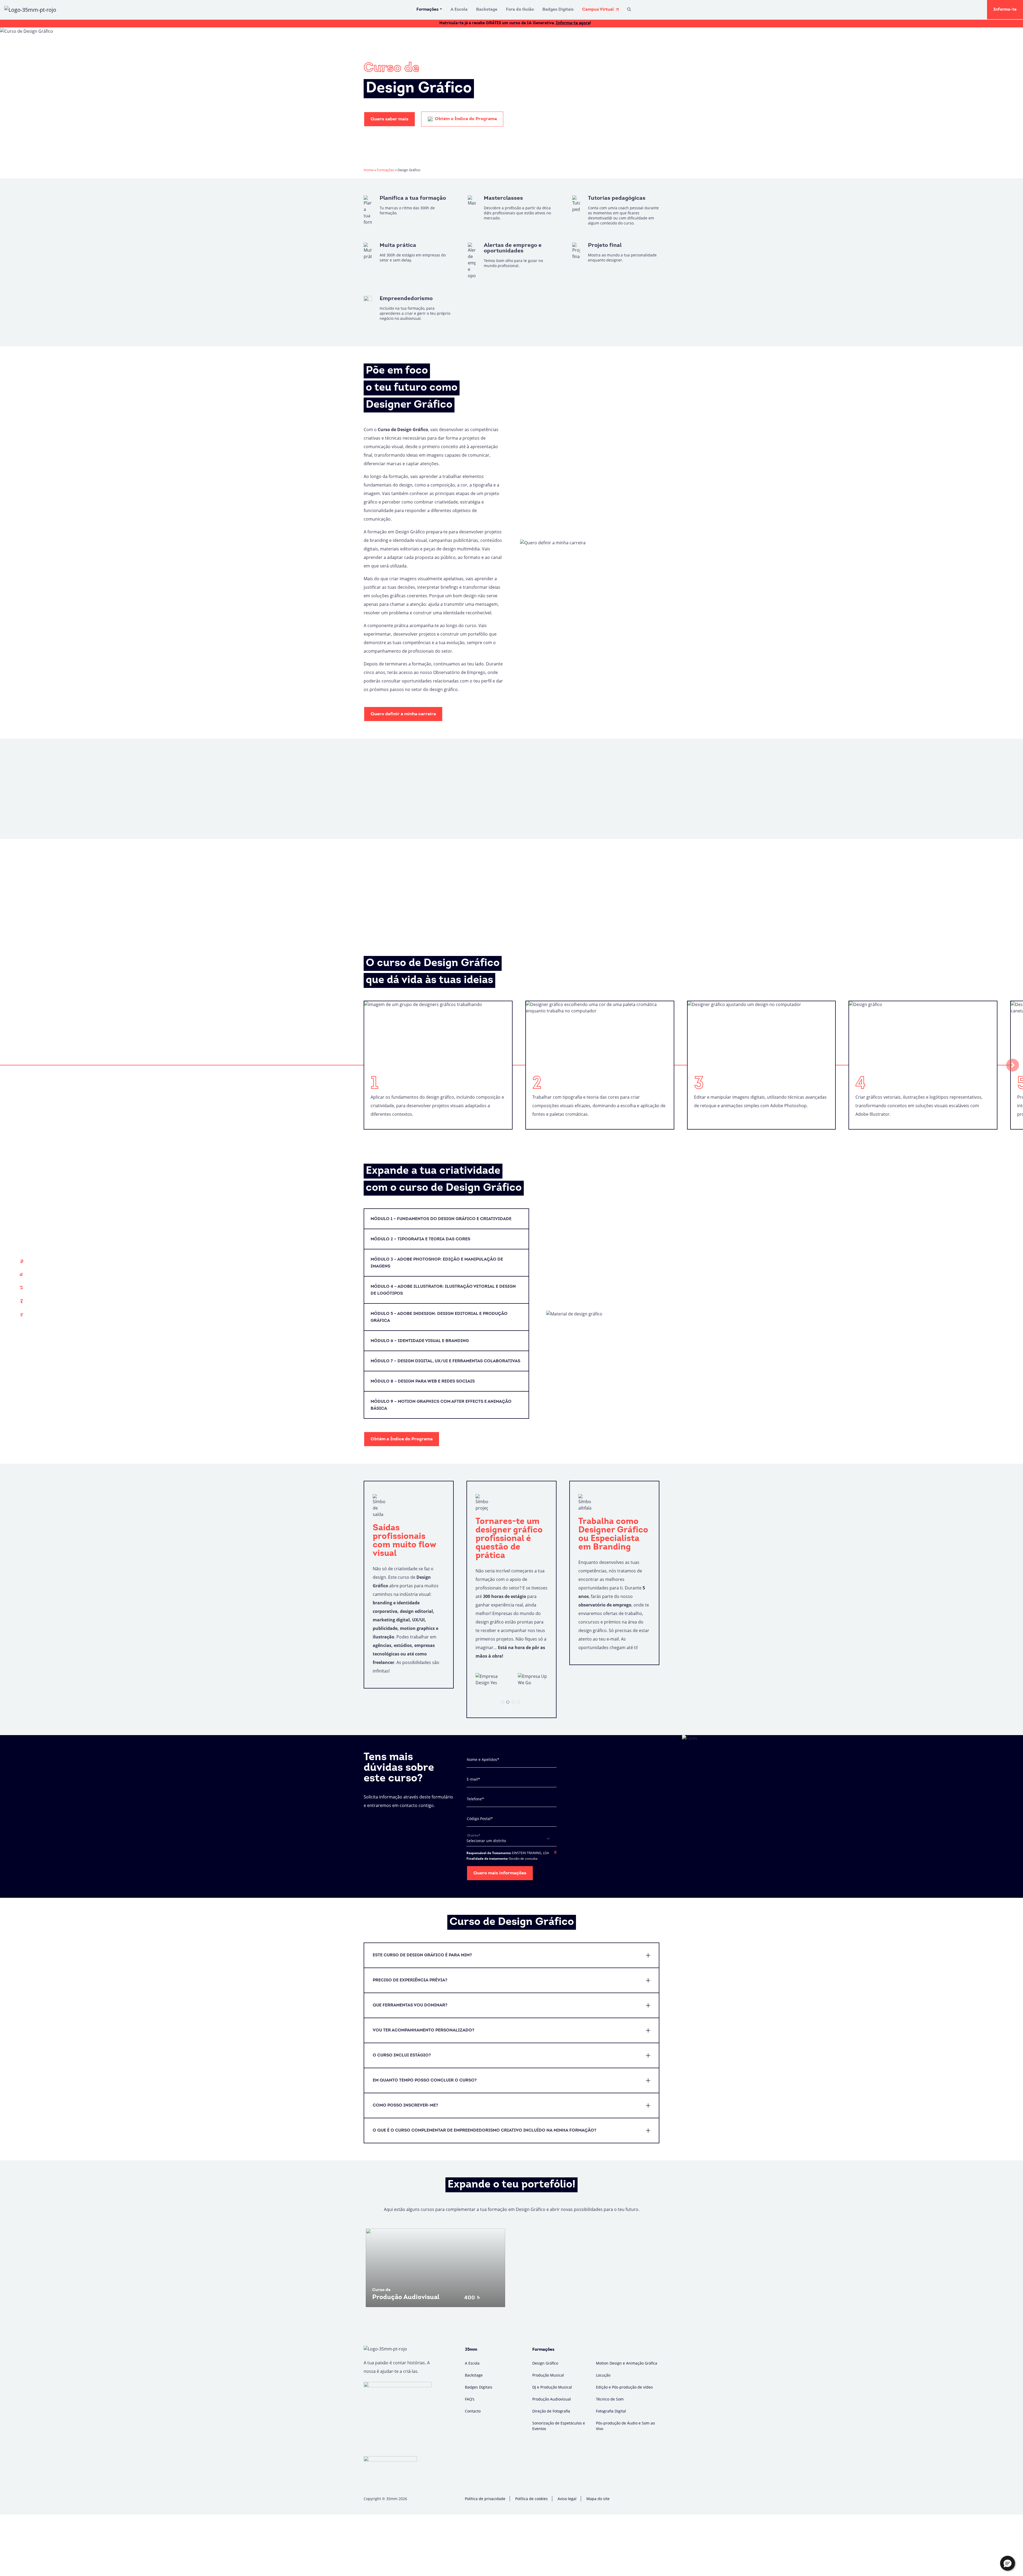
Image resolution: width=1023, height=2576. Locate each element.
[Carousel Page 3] (513, 1702)
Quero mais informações (500, 1873)
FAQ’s (470, 2399)
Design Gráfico (545, 2363)
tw (21, 1301)
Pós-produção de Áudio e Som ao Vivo (625, 2426)
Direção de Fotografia (551, 2411)
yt (21, 1287)
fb (21, 1261)
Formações (427, 10)
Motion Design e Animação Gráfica (627, 2363)
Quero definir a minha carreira (403, 714)
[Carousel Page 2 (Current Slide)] (508, 1702)
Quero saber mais (389, 119)
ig (21, 1274)
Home (369, 170)
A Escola (459, 10)
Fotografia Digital (611, 2411)
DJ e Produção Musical (552, 2387)
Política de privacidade (485, 2499)
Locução (603, 2375)
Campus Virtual (598, 10)
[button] (1008, 2563)
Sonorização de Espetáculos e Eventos (559, 2426)
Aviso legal (567, 2499)
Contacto (473, 2411)
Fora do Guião (520, 10)
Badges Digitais (558, 10)
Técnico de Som (610, 2399)
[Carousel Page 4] (518, 1702)
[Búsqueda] (629, 10)
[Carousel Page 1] (502, 1702)
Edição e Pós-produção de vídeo (624, 2387)
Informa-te (1005, 10)
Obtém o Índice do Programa (465, 119)
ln (21, 1315)
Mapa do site (598, 2499)
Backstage (487, 10)
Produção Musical (548, 2375)
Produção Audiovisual (552, 2399)
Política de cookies (531, 2499)
